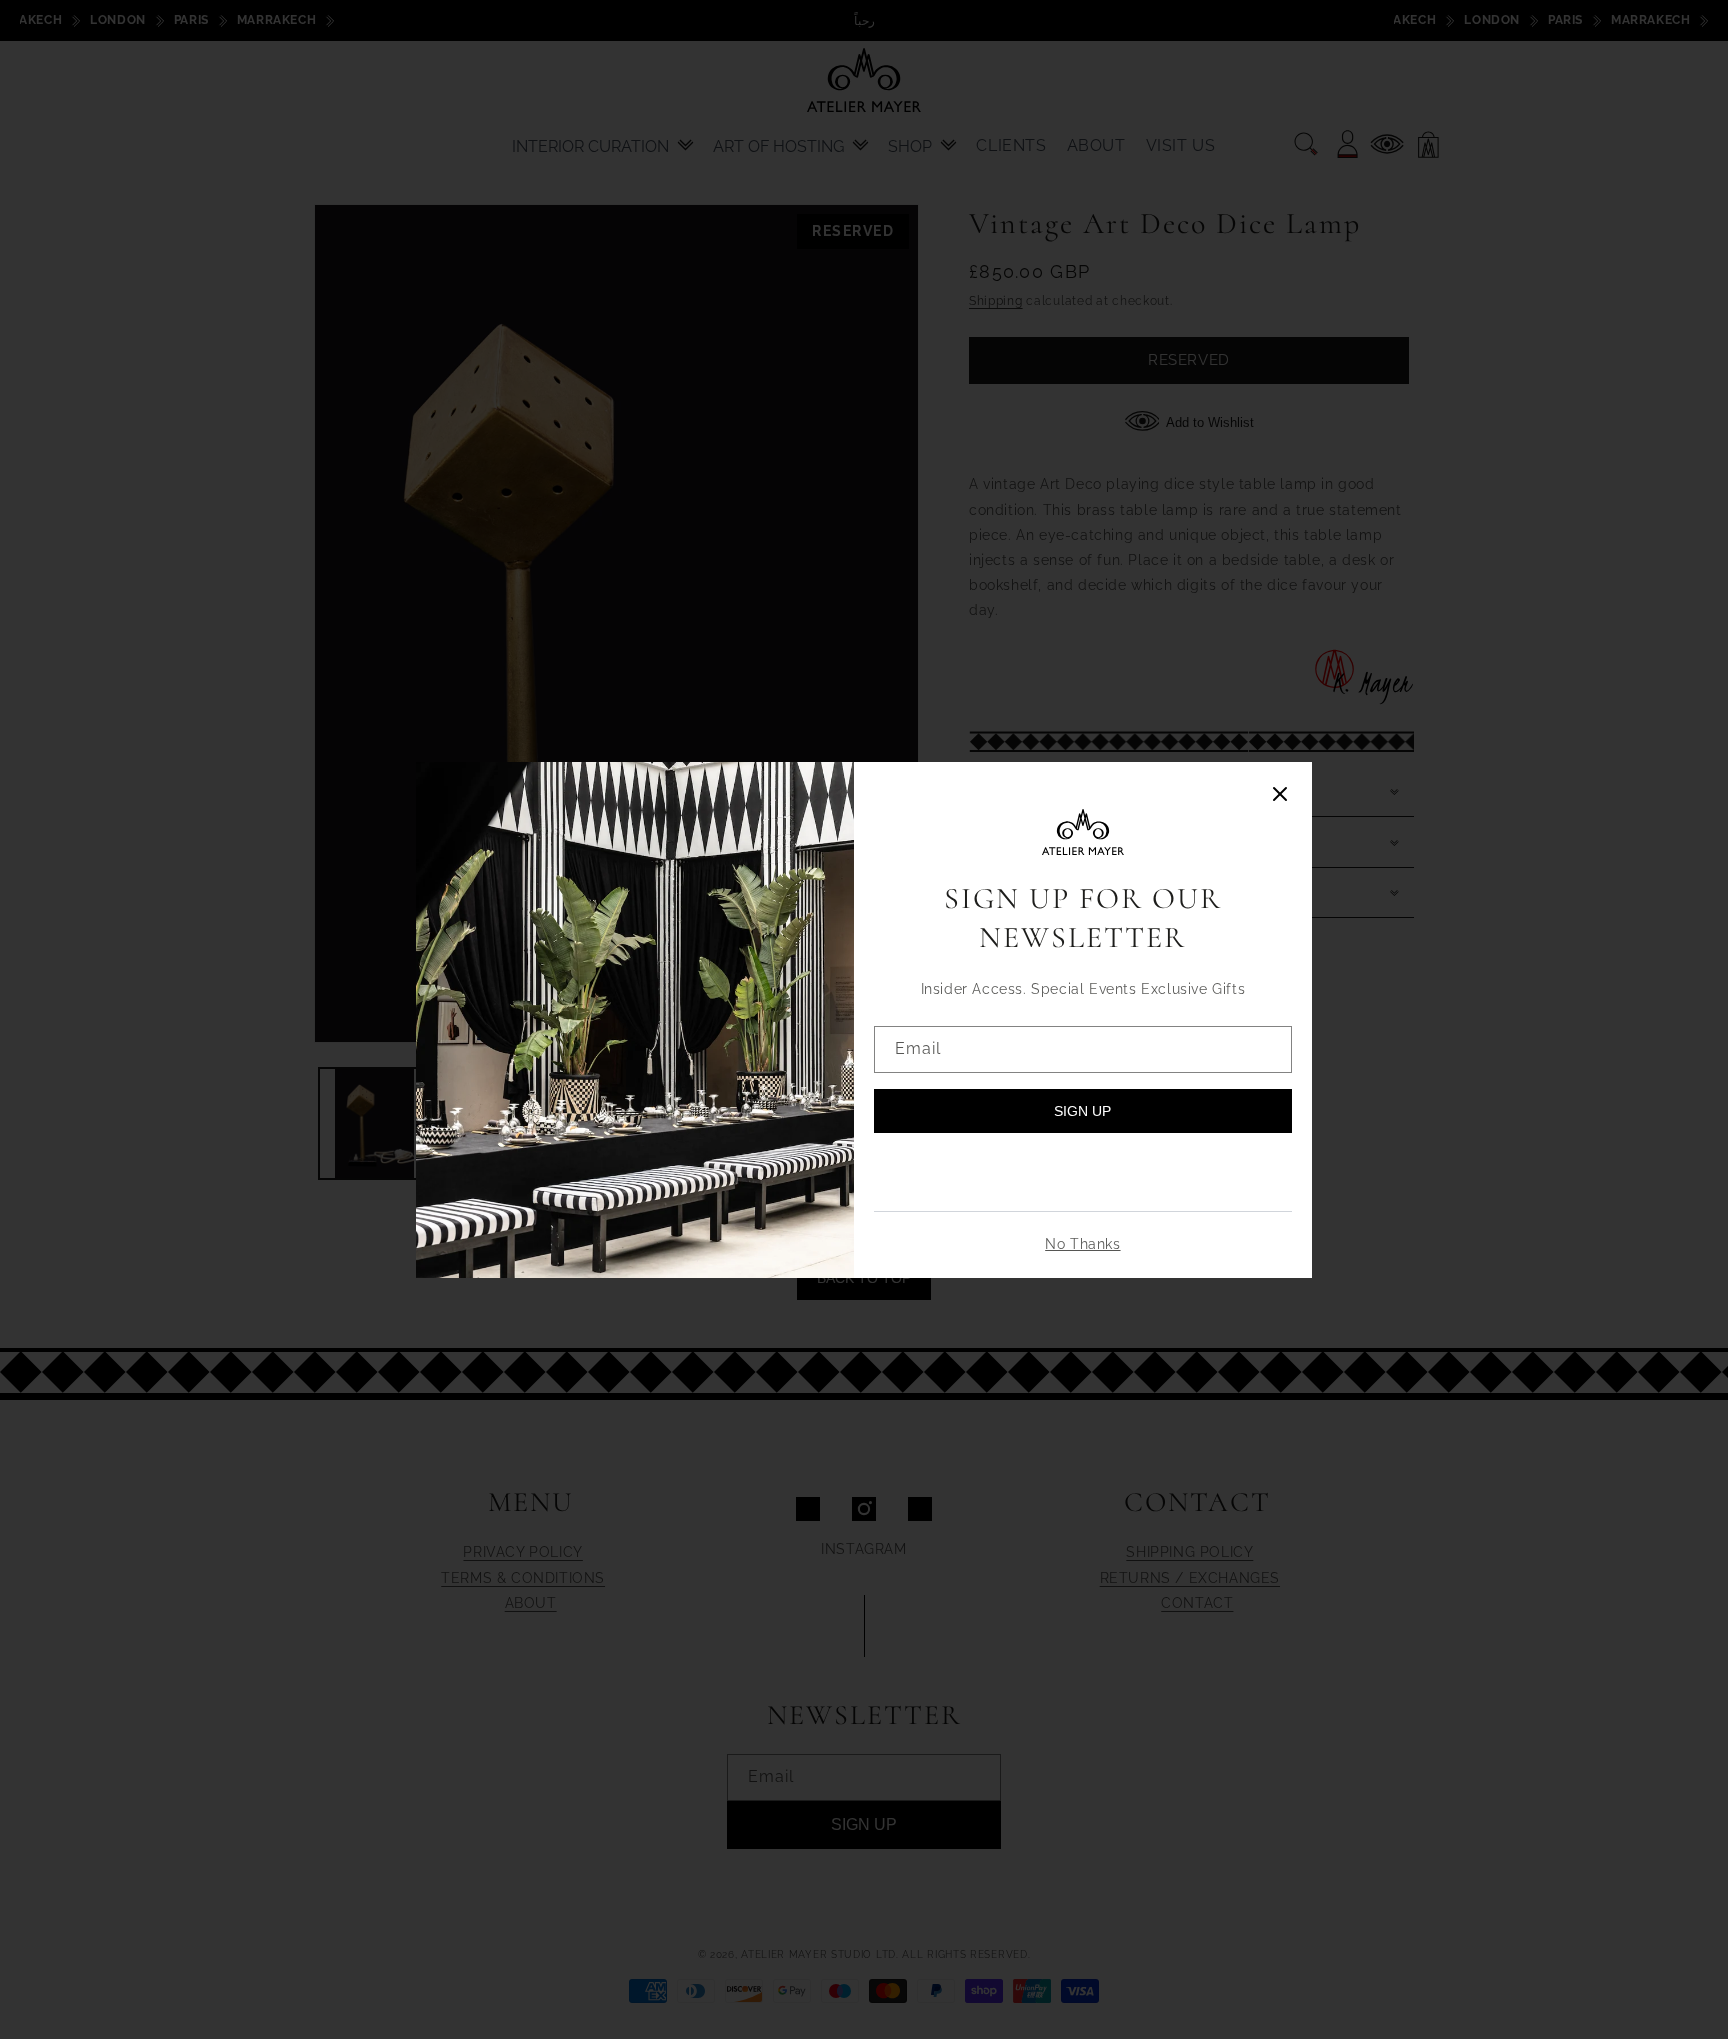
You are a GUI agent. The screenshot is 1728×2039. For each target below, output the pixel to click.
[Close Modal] (1280, 795)
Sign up (1082, 1111)
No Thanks (1082, 1244)
